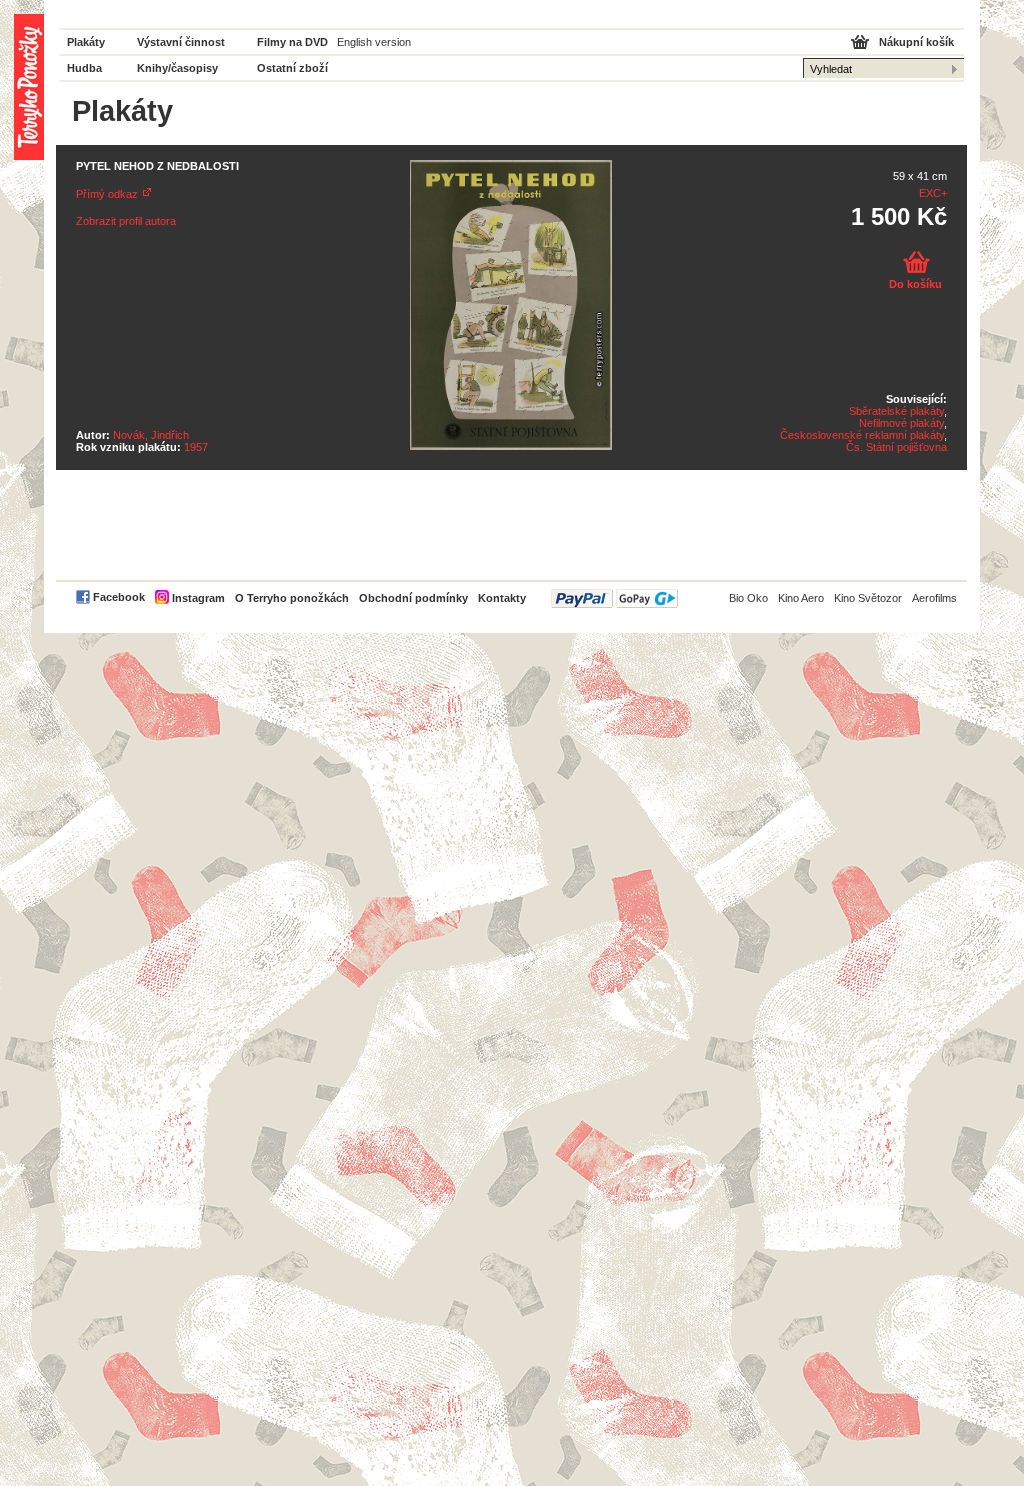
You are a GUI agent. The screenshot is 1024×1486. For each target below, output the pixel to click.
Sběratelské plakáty (896, 411)
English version (374, 42)
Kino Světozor (868, 598)
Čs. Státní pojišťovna (896, 447)
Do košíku (915, 284)
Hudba (84, 68)
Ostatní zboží (292, 68)
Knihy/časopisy (177, 68)
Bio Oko (748, 598)
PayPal (614, 598)
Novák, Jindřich (151, 435)
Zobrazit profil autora (126, 221)
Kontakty (502, 598)
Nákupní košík (916, 42)
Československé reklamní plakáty (862, 435)
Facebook (119, 597)
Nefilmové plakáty (901, 423)
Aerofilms (934, 598)
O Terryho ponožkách (292, 598)
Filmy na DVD (292, 42)
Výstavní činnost (181, 42)
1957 (196, 447)
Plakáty (86, 42)
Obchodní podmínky (413, 598)
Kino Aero (801, 598)
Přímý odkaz (107, 194)
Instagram (198, 598)
